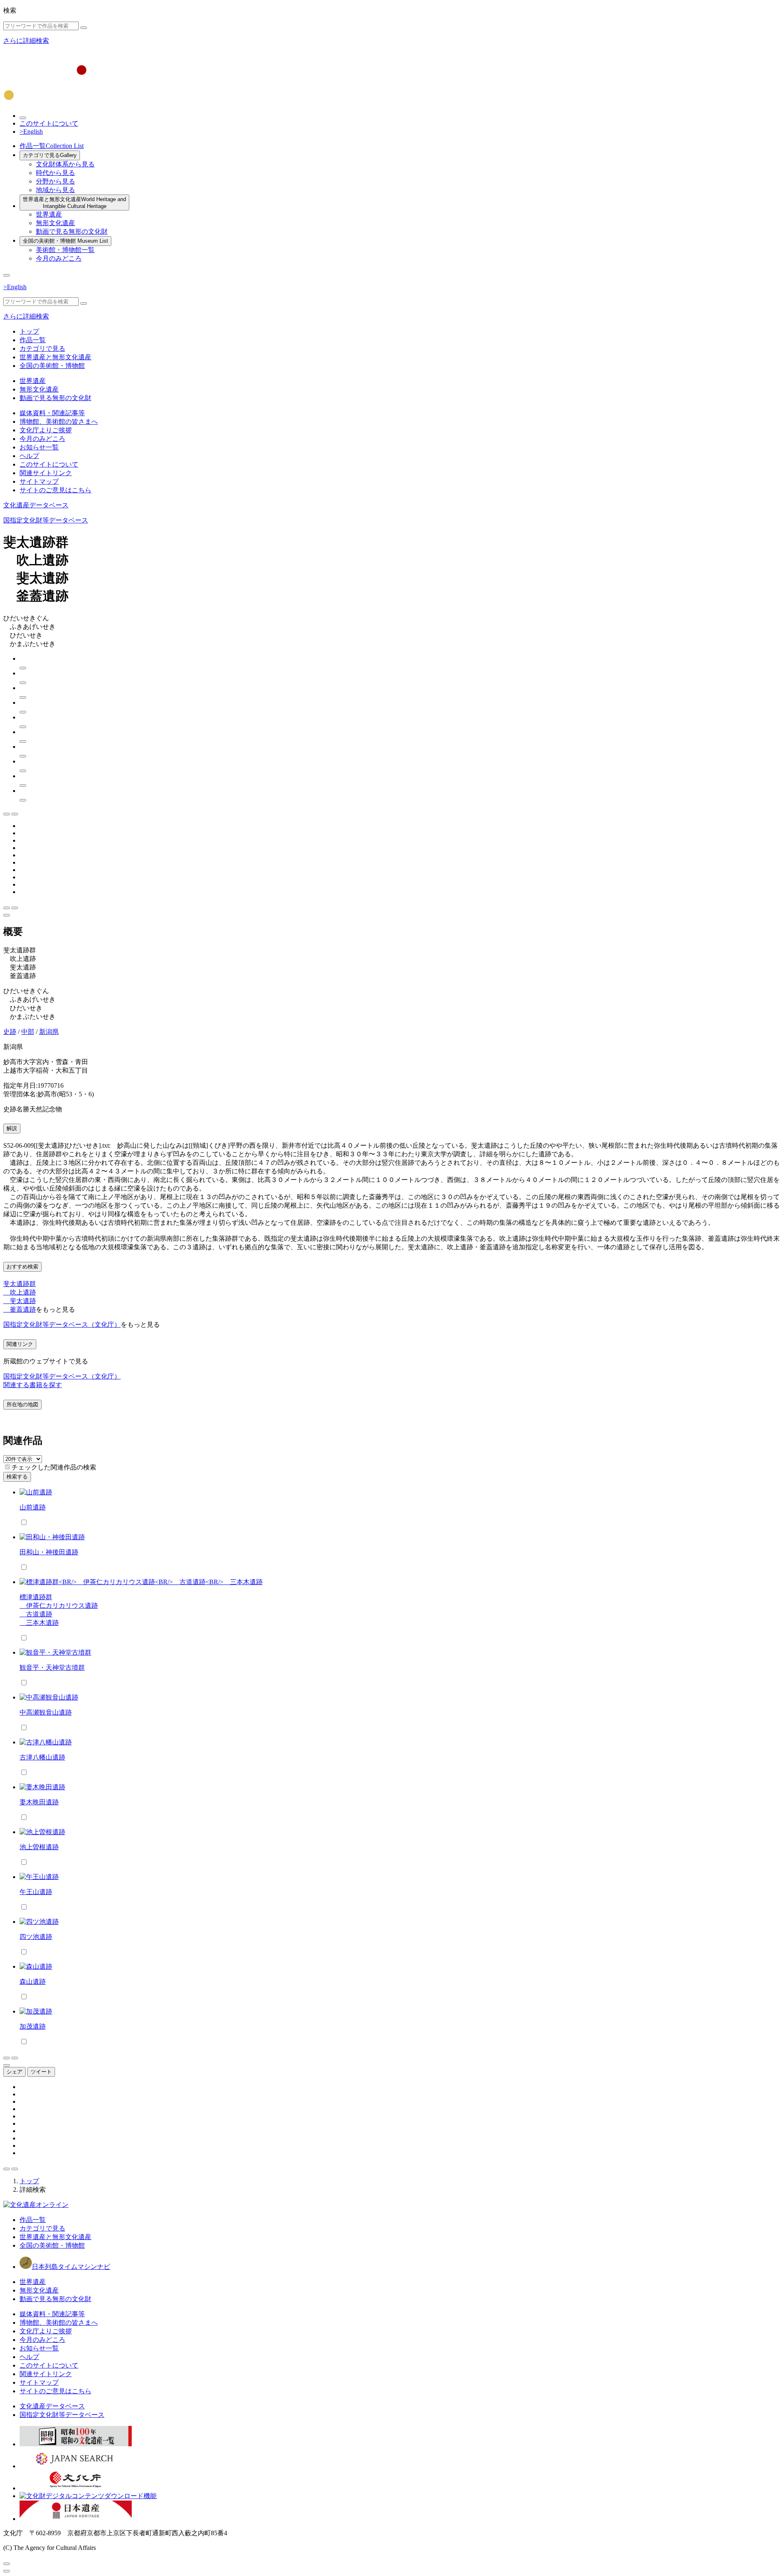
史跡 (10, 1032)
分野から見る (55, 181)
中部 (28, 1032)
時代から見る (55, 173)
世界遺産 (49, 214)
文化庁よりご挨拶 (46, 430)
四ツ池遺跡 (36, 1937)
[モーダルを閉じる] (7, 2564)
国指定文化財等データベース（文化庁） (62, 1325)
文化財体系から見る (65, 164)
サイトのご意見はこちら (55, 490)
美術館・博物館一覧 (65, 250)
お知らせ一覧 (39, 447)
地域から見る (55, 190)
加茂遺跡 (33, 2026)
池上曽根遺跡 (39, 1847)
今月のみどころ (59, 258)
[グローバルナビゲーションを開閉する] (7, 275)
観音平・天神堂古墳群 (52, 1668)
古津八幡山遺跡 (42, 1757)
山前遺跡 (33, 1507)
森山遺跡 (33, 1982)
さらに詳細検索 (26, 41)
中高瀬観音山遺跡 (46, 1712)
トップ (29, 331)
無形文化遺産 (55, 223)
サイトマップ (39, 481)
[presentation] (8, 1467)
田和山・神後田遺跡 (49, 1552)
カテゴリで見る (50, 155)
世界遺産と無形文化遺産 (74, 203)
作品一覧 (52, 146)
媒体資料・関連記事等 (52, 413)
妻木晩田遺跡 (39, 1802)
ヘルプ (29, 456)
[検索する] (84, 28)
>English (31, 132)
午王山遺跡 (36, 1892)
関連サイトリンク (46, 473)
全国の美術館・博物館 (65, 241)
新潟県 (49, 1032)
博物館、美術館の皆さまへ (59, 422)
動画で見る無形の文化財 (72, 231)
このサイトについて (49, 123)
